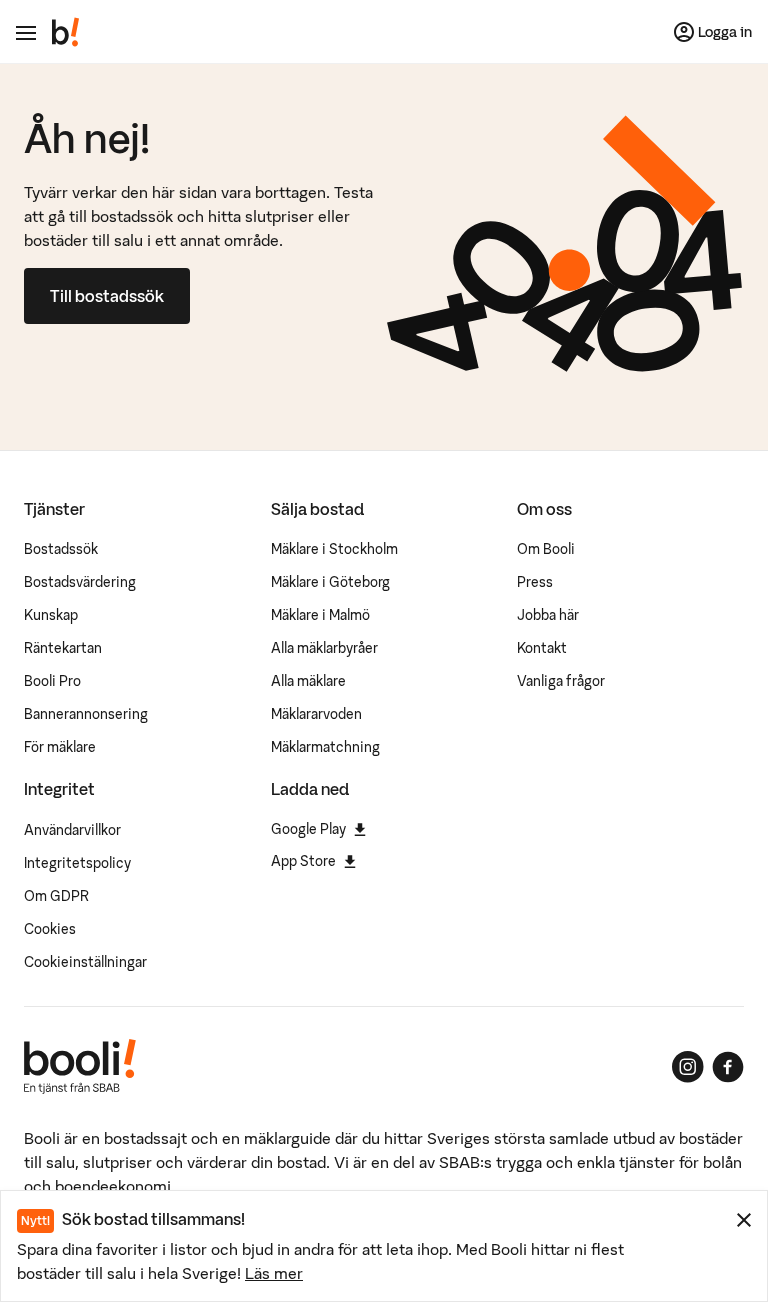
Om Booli (546, 549)
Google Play (308, 829)
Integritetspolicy (77, 863)
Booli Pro (52, 681)
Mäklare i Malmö (320, 615)
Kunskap (51, 615)
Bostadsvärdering (80, 582)
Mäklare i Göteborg (330, 582)
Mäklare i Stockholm (334, 549)
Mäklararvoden (316, 714)
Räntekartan (63, 648)
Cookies (50, 929)
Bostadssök (61, 549)
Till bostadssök (107, 296)
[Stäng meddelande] (744, 1220)
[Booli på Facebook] (728, 1067)
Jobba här (548, 615)
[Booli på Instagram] (688, 1067)
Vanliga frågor (561, 681)
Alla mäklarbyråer (324, 648)
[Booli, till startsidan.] (66, 32)
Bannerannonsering (86, 714)
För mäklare (60, 747)
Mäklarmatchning (325, 747)
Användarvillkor (72, 830)
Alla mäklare (308, 681)
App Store (303, 861)
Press (535, 582)
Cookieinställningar (85, 962)
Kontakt (542, 648)
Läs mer (274, 1273)
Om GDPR (56, 896)
